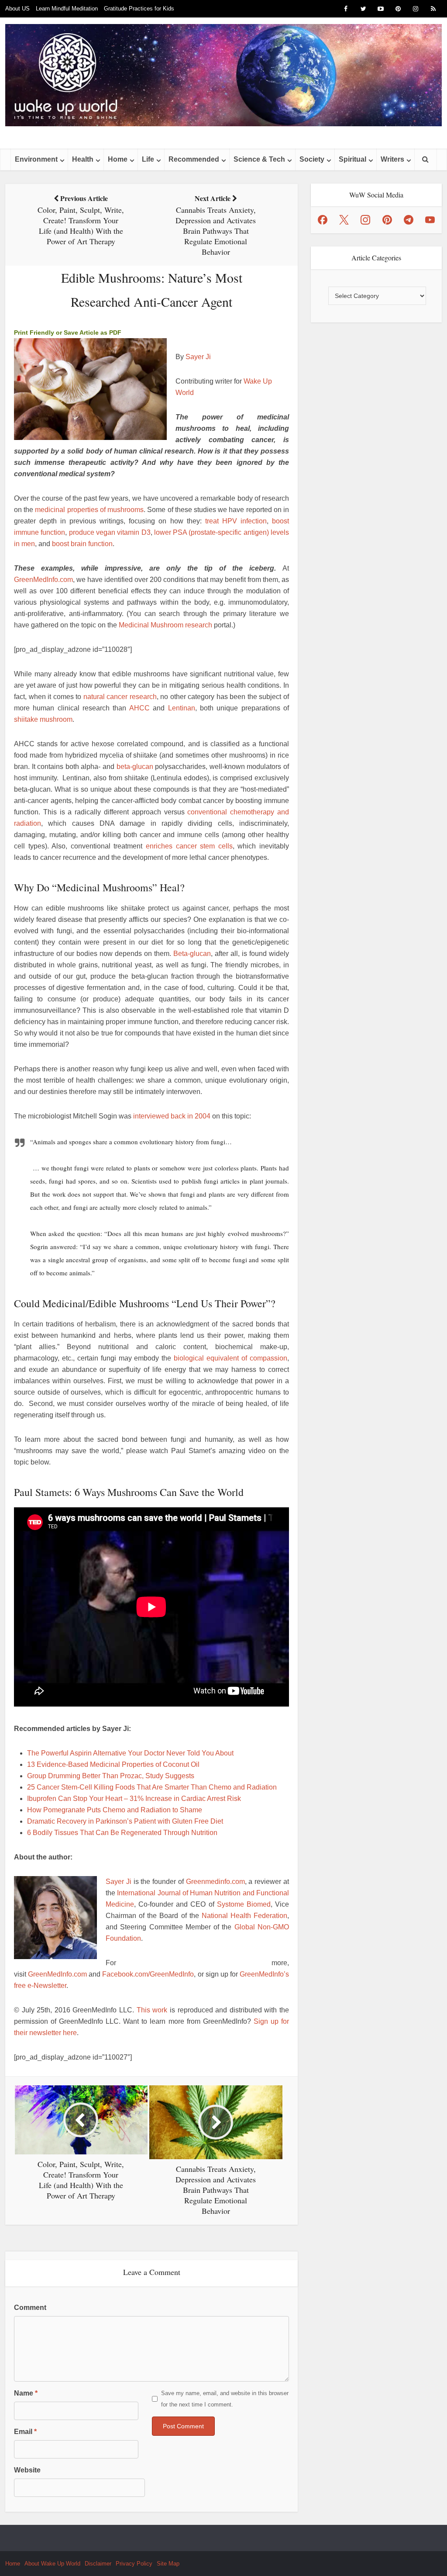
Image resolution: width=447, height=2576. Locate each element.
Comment (30, 2308)
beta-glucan (135, 767)
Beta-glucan (192, 954)
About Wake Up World (52, 2564)
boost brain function (82, 544)
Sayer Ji (198, 357)
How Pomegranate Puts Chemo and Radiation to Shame (115, 1810)
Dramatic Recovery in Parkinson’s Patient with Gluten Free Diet (125, 1821)
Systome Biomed (244, 1904)
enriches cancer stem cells (189, 846)
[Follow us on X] (344, 220)
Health (83, 159)
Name (26, 2393)
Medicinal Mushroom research (165, 625)
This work (152, 2010)
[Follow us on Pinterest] (387, 220)
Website (27, 2470)
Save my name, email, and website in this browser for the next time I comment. (225, 2399)
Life (148, 159)
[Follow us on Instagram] (365, 220)
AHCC (139, 708)
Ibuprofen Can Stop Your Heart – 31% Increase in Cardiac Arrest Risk (134, 1799)
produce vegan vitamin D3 (110, 532)
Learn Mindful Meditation (67, 9)
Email (25, 2432)
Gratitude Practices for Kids (139, 9)
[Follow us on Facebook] (323, 220)
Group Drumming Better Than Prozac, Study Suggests (111, 1776)
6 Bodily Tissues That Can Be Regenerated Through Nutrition (122, 1833)
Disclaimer (98, 2564)
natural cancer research (120, 697)
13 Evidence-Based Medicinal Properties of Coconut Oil (113, 1764)
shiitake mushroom (43, 719)
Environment (36, 159)
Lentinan (182, 708)
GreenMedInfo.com (43, 580)
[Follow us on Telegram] (409, 220)
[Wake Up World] (223, 75)
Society (312, 159)
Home (118, 159)
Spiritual (352, 159)
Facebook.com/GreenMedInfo (148, 1974)
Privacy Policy (134, 2564)
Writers (392, 159)
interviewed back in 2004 (172, 1116)
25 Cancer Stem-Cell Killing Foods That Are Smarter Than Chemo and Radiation (152, 1787)
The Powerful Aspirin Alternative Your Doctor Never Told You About (130, 1753)
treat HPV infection (236, 521)
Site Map (168, 2564)
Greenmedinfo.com (215, 1882)
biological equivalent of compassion (230, 1358)
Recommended (194, 159)
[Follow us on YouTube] (430, 220)
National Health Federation (244, 1916)
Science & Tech (259, 159)
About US (17, 9)
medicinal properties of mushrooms (89, 510)
